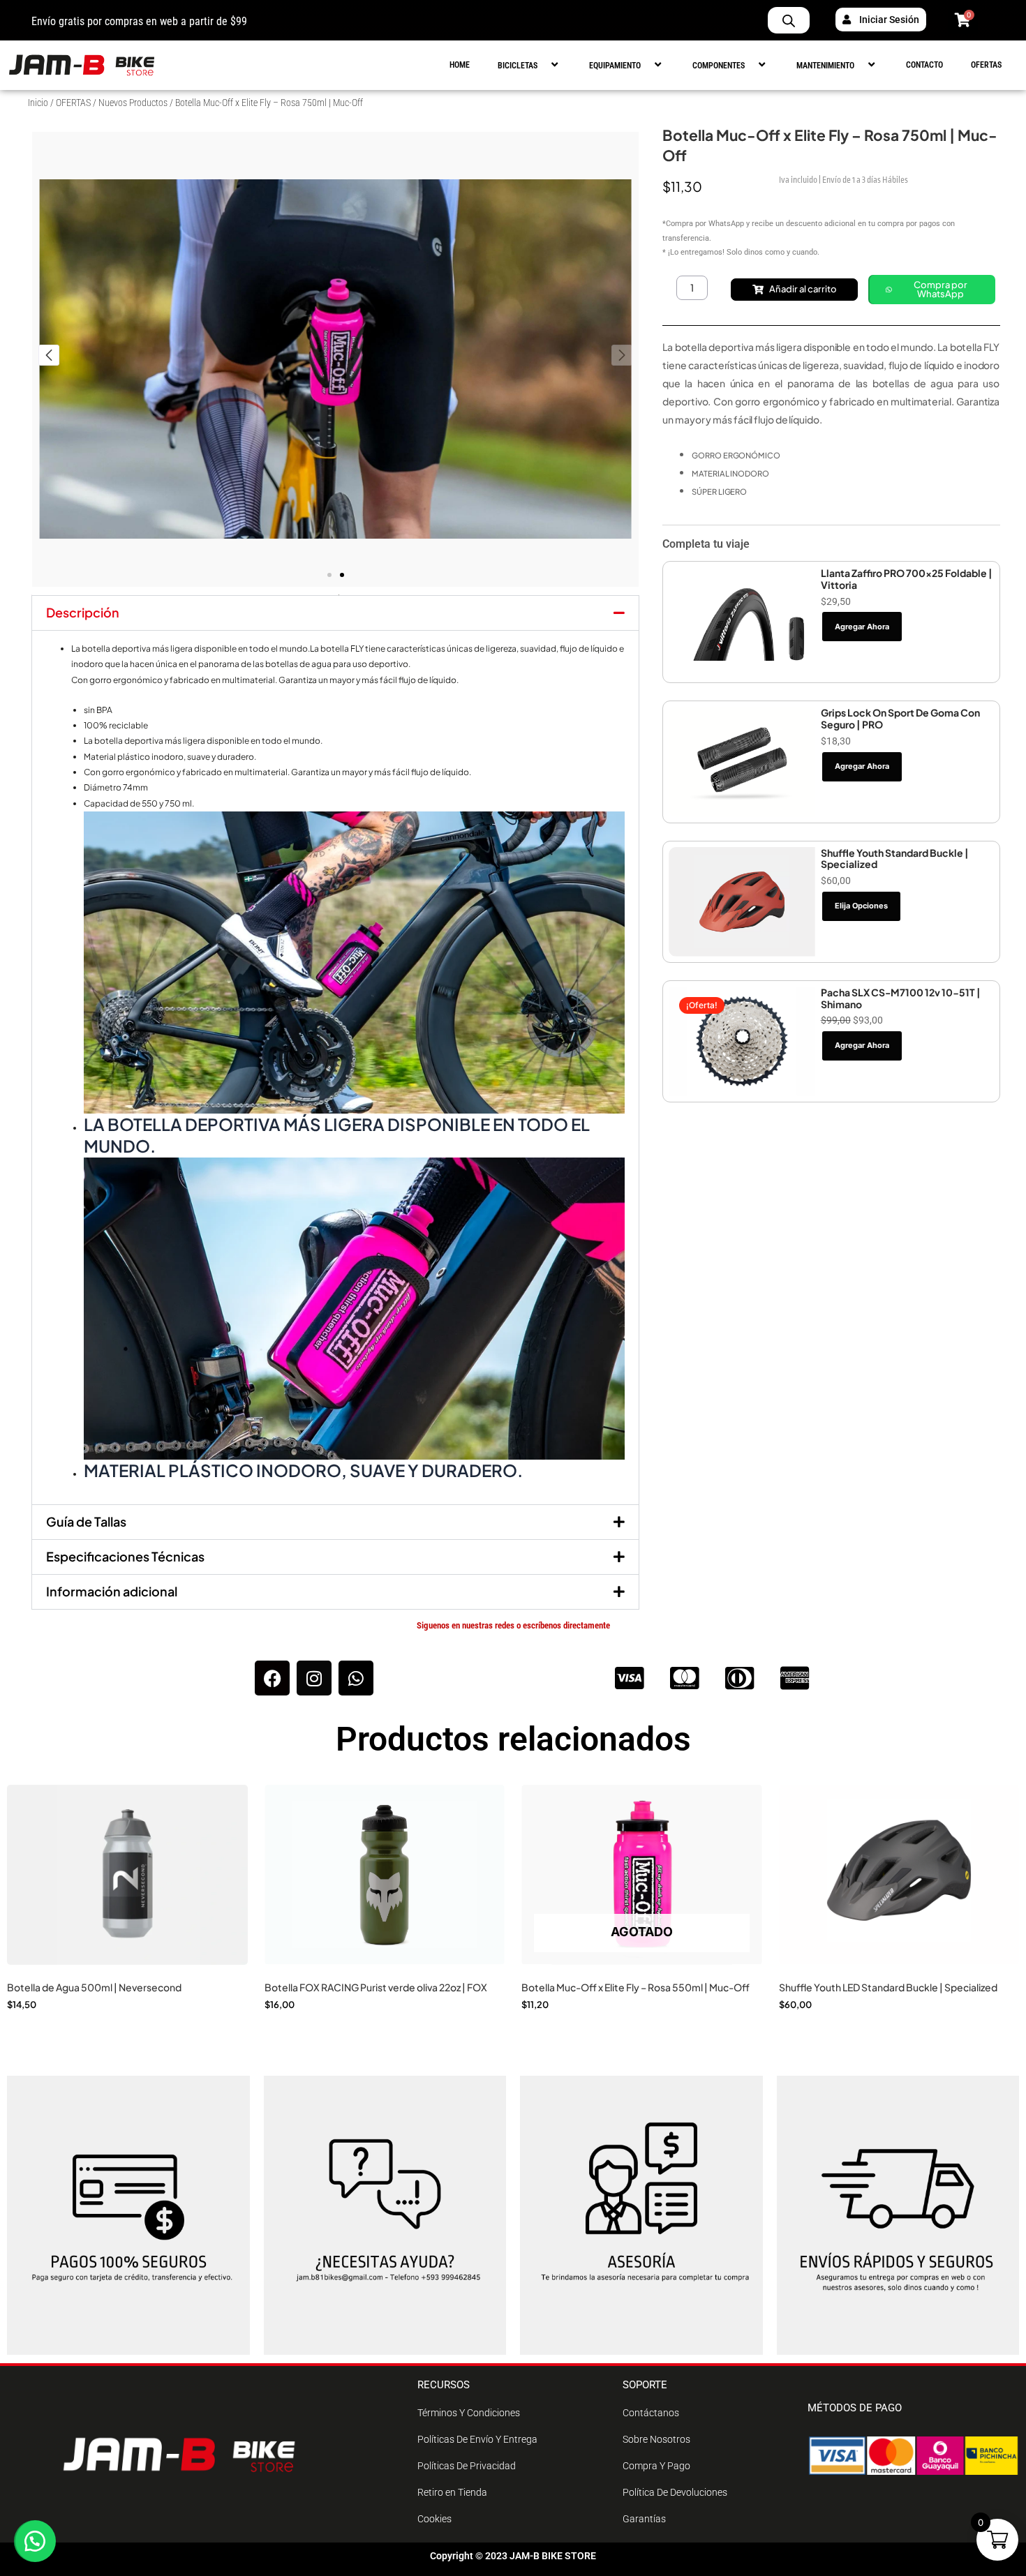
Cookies (434, 2519)
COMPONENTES (719, 66)
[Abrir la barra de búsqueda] (789, 20)
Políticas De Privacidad (467, 2466)
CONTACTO (924, 65)
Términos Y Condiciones (469, 2413)
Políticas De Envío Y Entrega (477, 2439)
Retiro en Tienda (452, 2492)
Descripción (83, 612)
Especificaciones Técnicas (125, 1556)
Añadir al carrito (803, 289)
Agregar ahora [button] (862, 627)
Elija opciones (861, 906)
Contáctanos (651, 2413)
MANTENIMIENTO (825, 66)
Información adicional (112, 1591)
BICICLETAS (518, 66)
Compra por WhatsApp (940, 289)
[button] (543, 65)
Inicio (38, 103)
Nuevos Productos (133, 103)
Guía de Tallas (86, 1521)
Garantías (644, 2519)
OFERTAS (986, 65)
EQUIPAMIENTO (615, 66)
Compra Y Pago (656, 2466)
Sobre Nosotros (656, 2439)
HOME (460, 65)
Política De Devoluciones (675, 2492)
